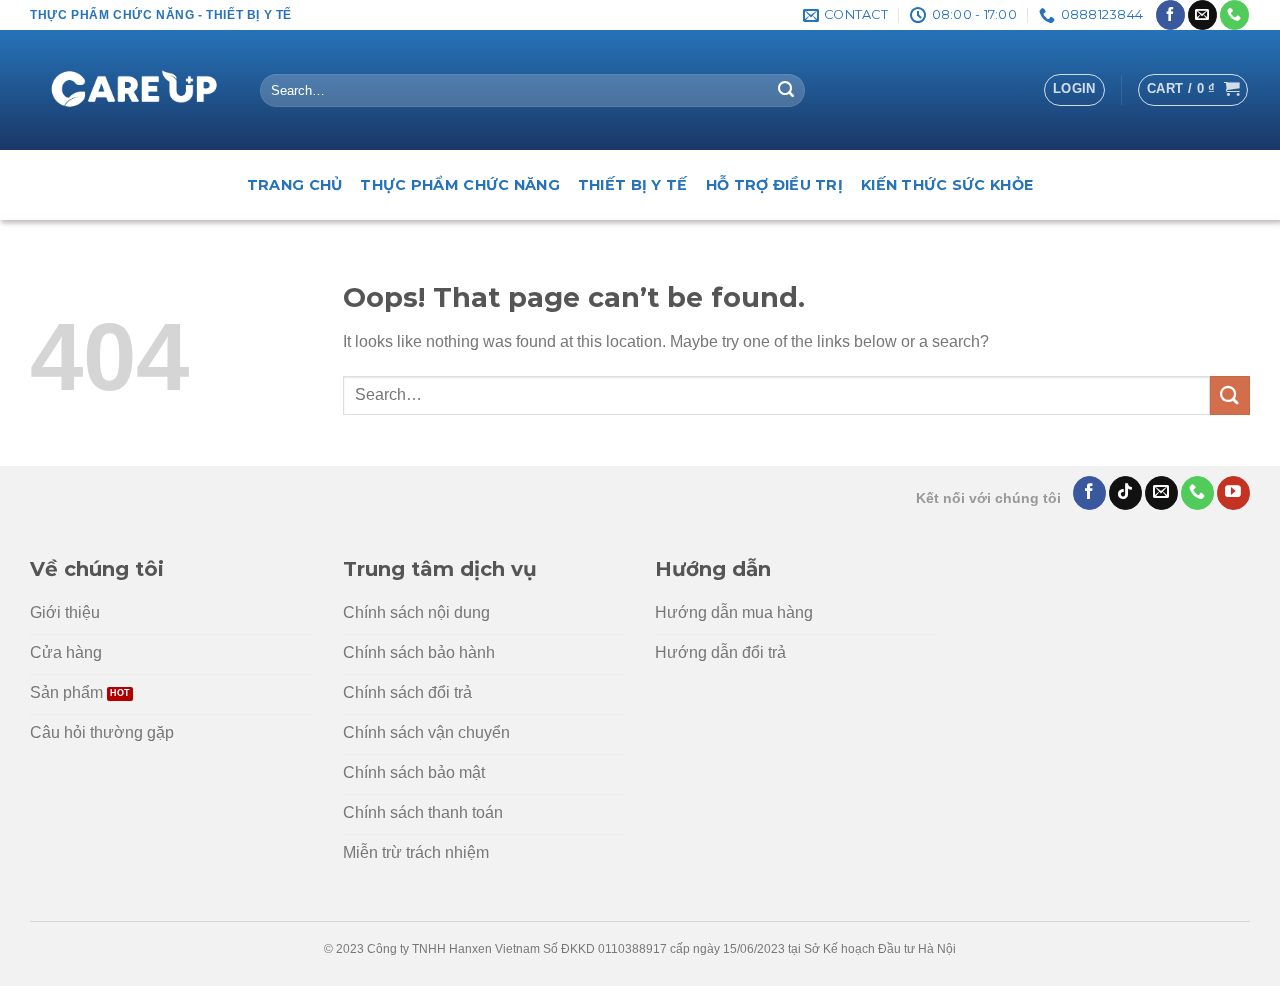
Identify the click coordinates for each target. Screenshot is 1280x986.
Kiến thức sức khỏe (947, 185)
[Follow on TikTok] (1125, 493)
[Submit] (786, 91)
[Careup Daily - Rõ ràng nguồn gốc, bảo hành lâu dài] (130, 91)
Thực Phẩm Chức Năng (459, 185)
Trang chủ (295, 185)
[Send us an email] (1202, 15)
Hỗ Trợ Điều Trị (774, 185)
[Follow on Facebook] (1170, 15)
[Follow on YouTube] (1233, 493)
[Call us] (1234, 15)
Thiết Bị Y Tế (633, 185)
